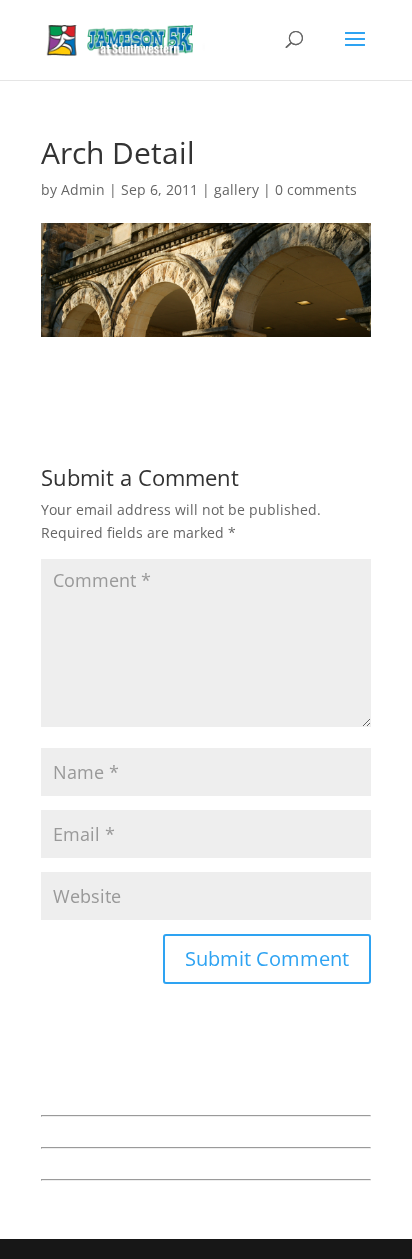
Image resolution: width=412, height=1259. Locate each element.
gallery (236, 189)
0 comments (316, 189)
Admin (83, 189)
